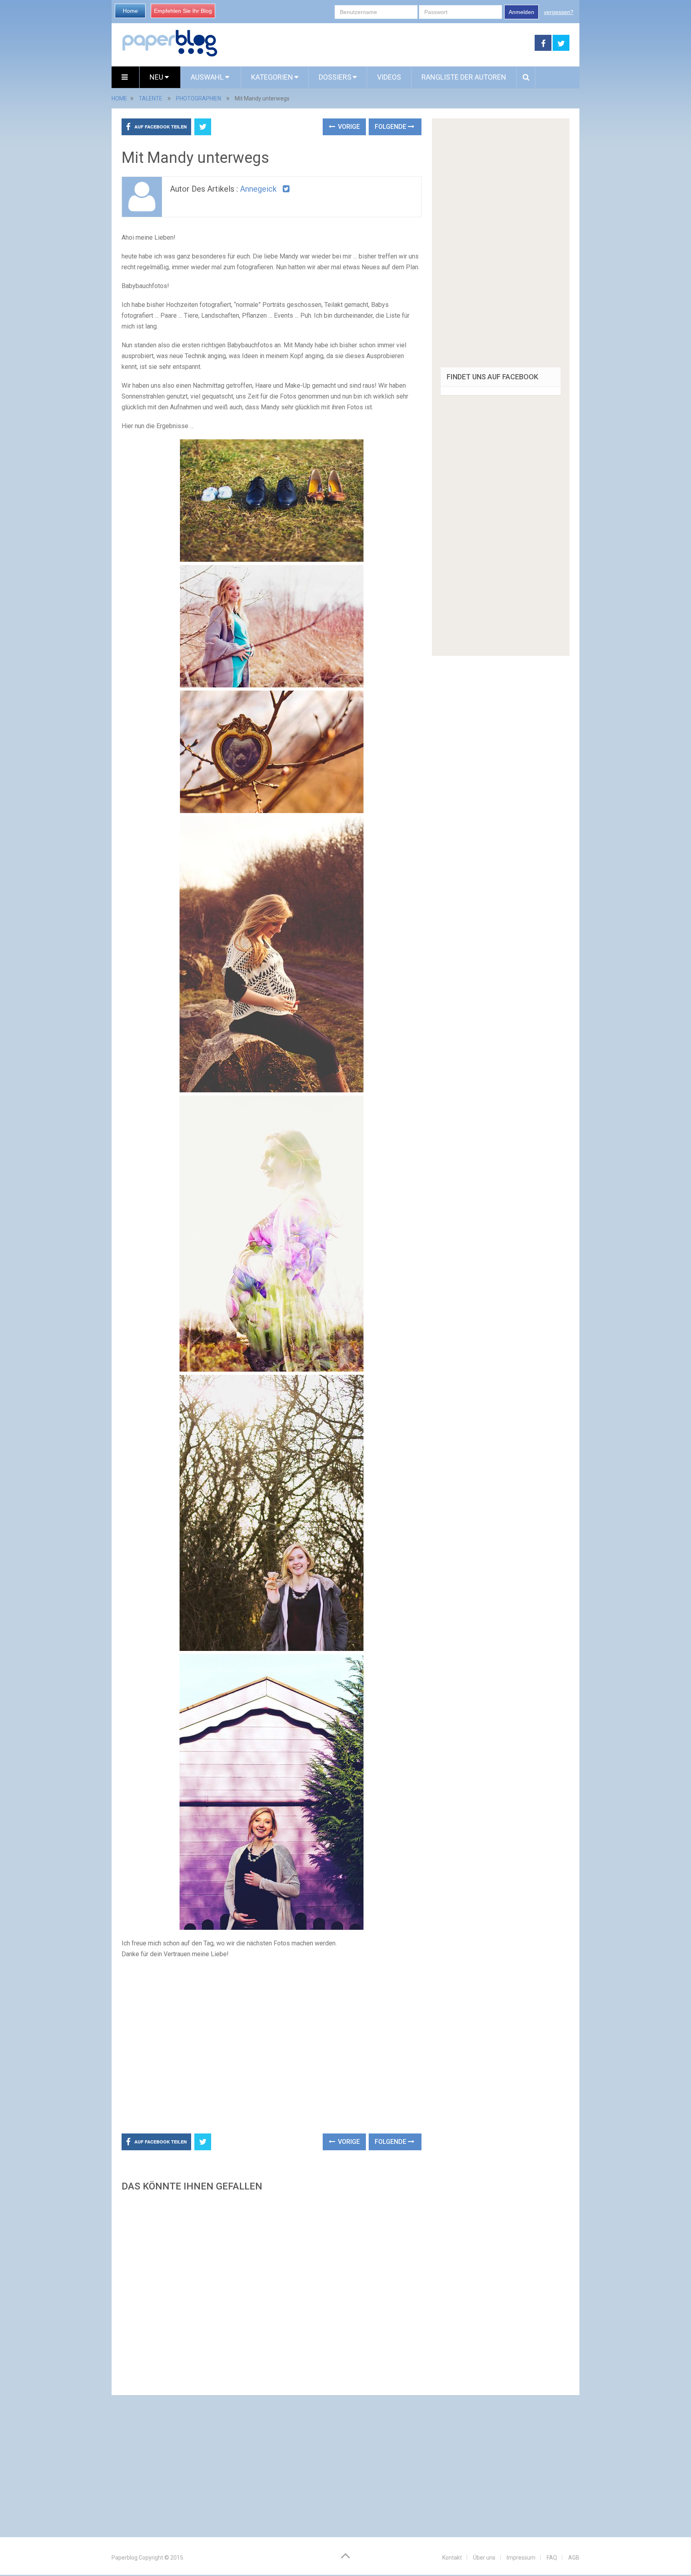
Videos (389, 77)
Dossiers (335, 77)
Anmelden (521, 12)
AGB (574, 2558)
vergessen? (559, 12)
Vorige (348, 127)
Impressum (521, 2558)
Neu (157, 77)
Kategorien (272, 77)
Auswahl (208, 77)
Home (130, 11)
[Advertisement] (376, 43)
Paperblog (125, 2558)
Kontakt (452, 2558)
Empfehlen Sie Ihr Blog (183, 11)
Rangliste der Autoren (464, 77)
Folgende (391, 127)
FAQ (552, 2558)
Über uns (484, 2558)
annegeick (258, 189)
